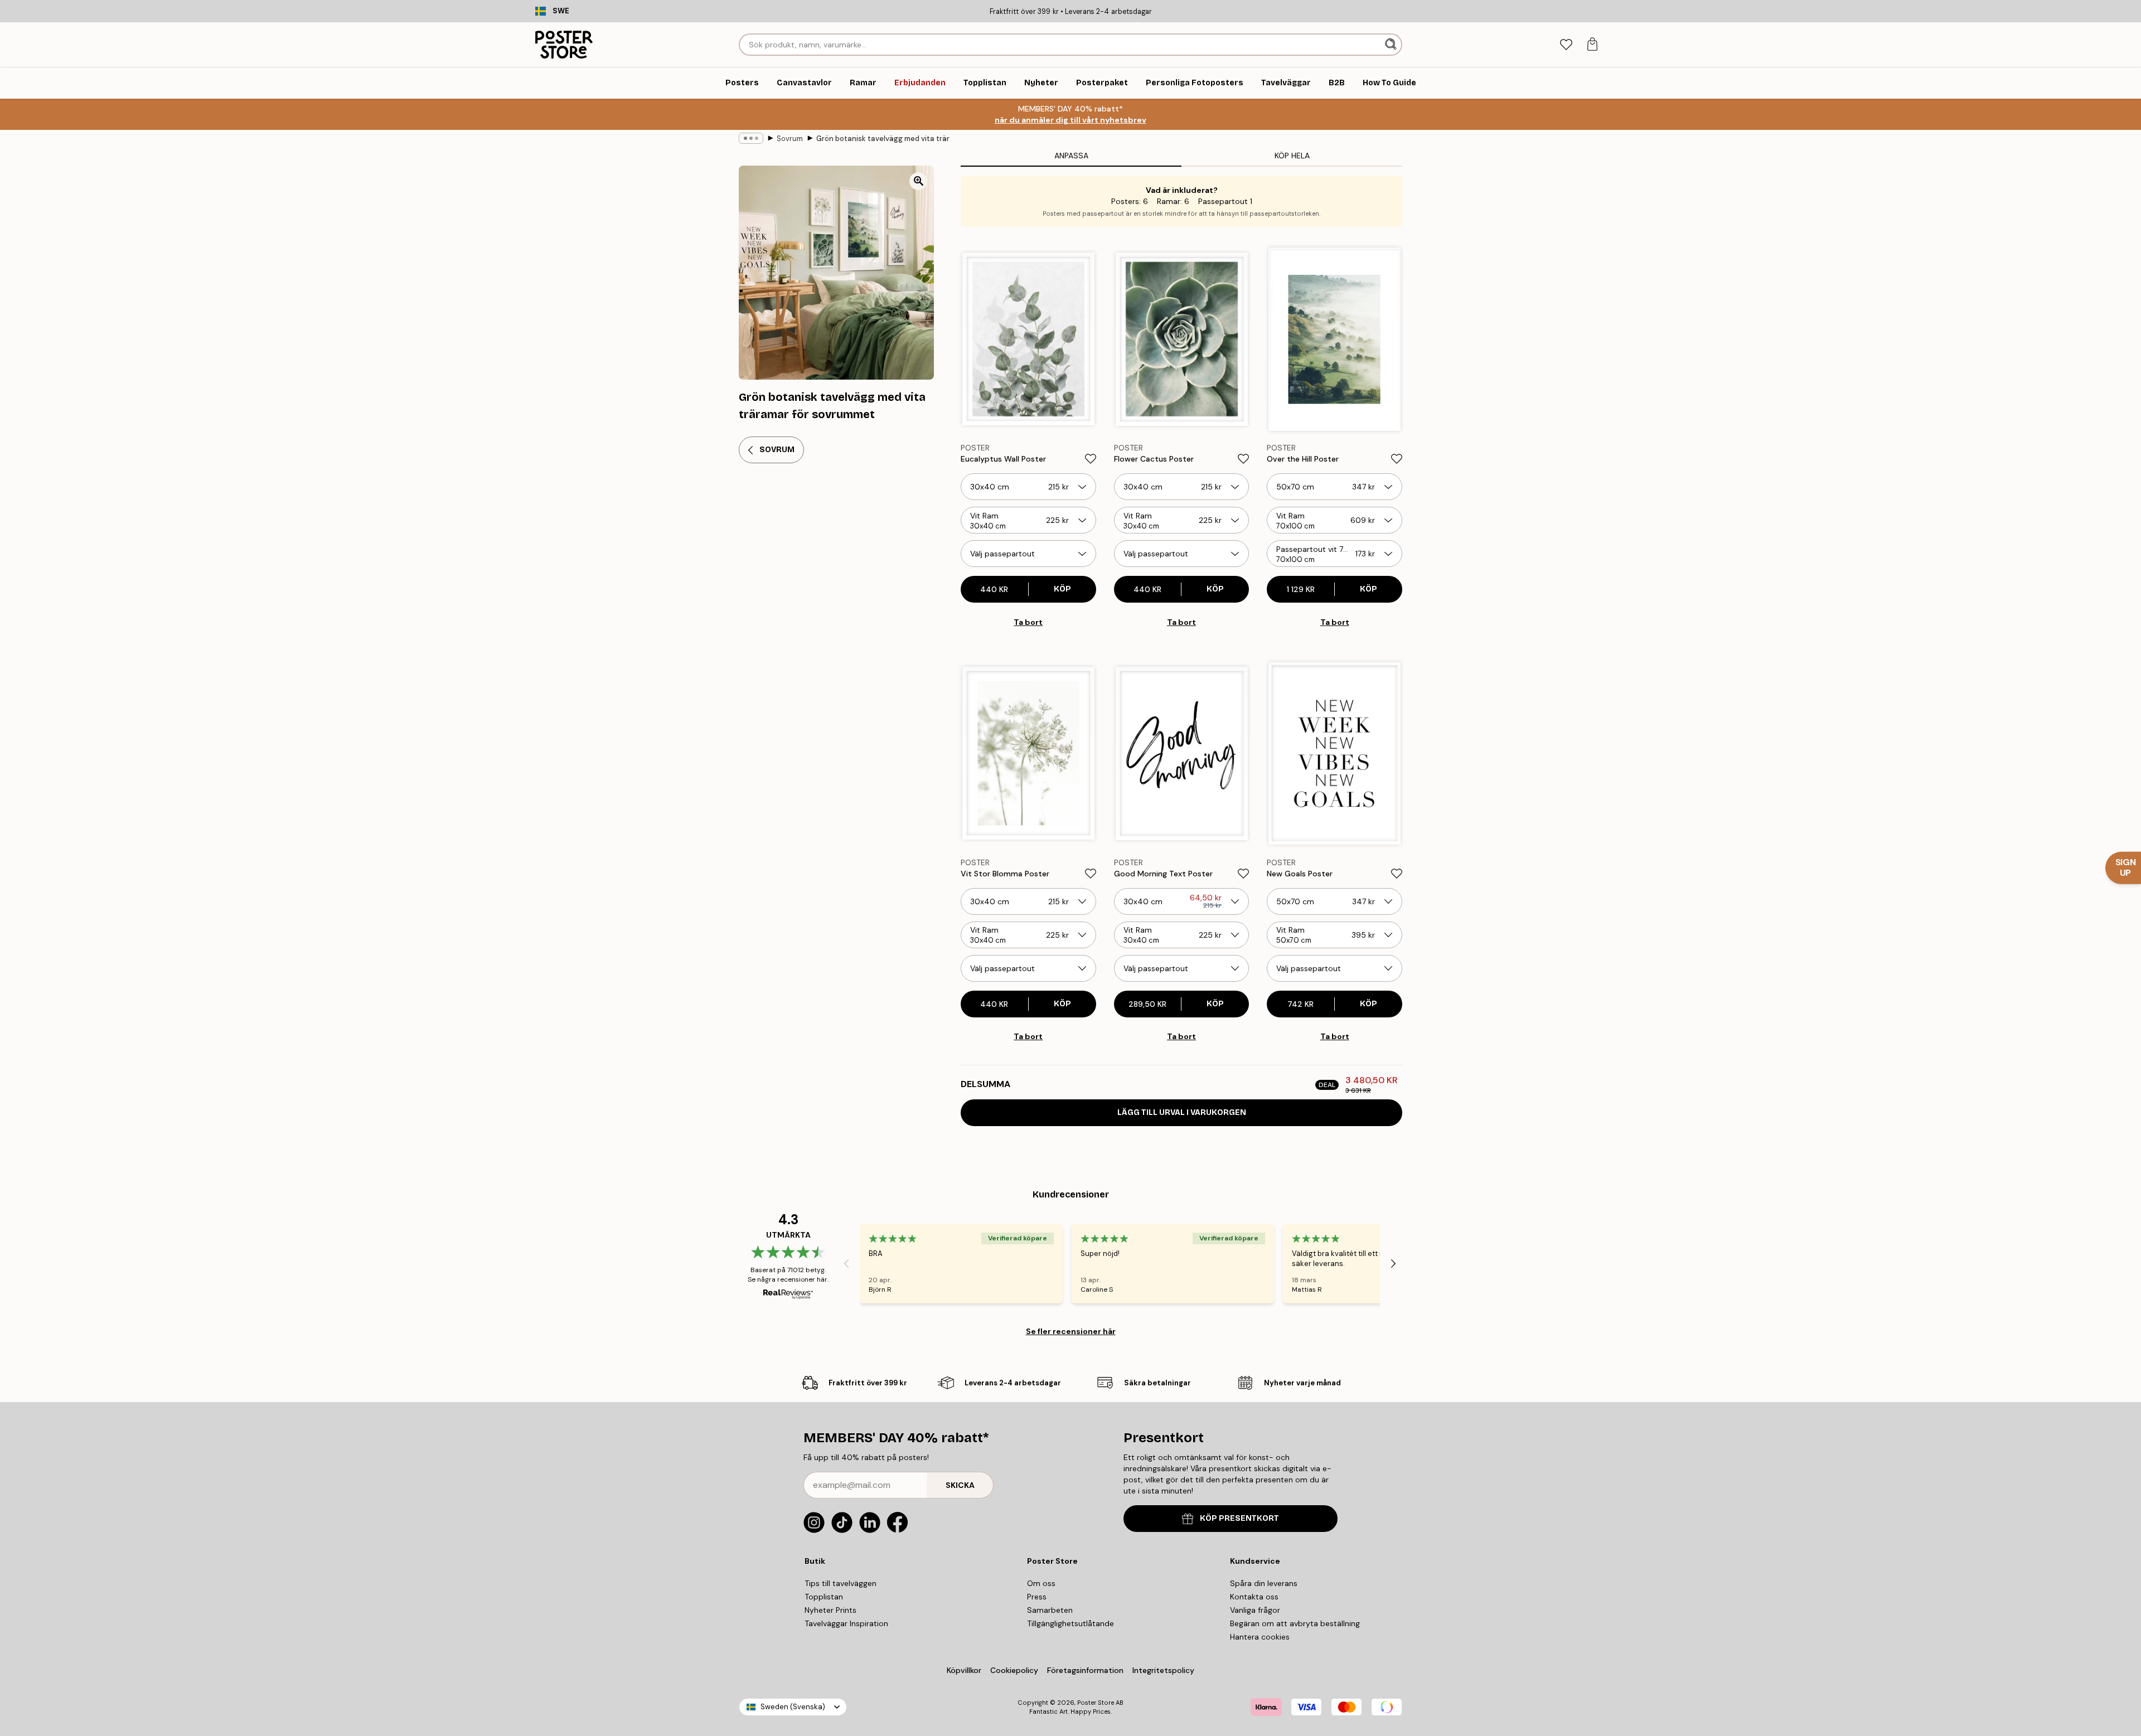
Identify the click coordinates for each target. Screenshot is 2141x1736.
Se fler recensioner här (1071, 1331)
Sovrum (790, 139)
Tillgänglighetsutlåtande (1070, 1623)
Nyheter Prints (830, 1610)
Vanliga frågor (1255, 1610)
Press (1037, 1597)
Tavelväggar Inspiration (846, 1623)
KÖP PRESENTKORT (1239, 1518)
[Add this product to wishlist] (1091, 459)
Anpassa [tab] (1071, 156)
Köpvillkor (964, 1670)
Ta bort (1028, 622)
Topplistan (824, 1597)
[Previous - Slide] (846, 1264)
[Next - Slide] (1393, 1264)
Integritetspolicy (1163, 1670)
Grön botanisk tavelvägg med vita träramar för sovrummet (883, 139)
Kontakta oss (1254, 1597)
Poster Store (1096, 1703)
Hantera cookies (1260, 1637)
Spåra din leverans (1264, 1583)
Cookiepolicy (1014, 1670)
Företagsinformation (1085, 1670)
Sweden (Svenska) (793, 1707)
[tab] (1566, 45)
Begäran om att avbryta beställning (1295, 1623)
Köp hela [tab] (1292, 156)
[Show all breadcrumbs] (751, 138)
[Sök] (1392, 45)
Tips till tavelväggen (841, 1583)
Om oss (1041, 1583)
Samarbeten (1050, 1610)
